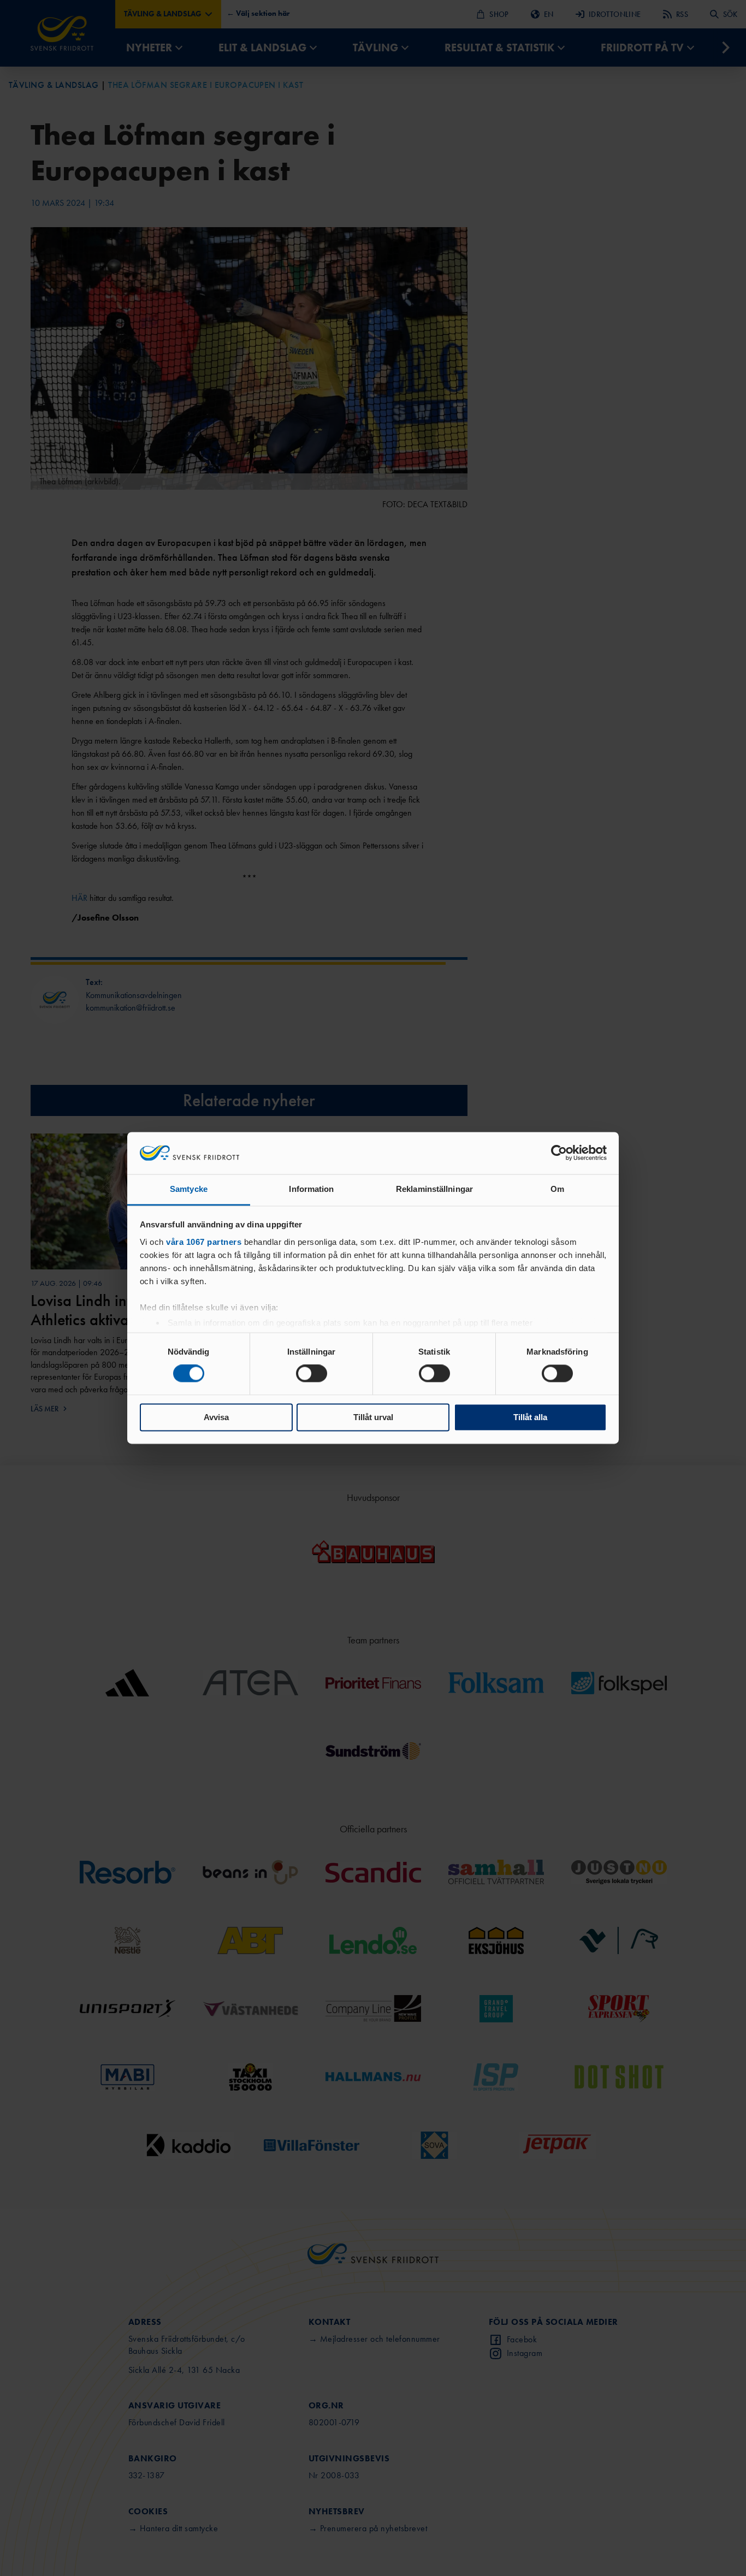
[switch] (312, 1374)
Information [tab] (311, 1189)
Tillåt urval (373, 1417)
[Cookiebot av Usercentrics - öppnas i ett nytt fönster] (559, 1153)
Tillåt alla (530, 1417)
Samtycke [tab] (189, 1189)
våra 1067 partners (204, 1242)
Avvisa (216, 1417)
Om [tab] (557, 1189)
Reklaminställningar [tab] (434, 1189)
